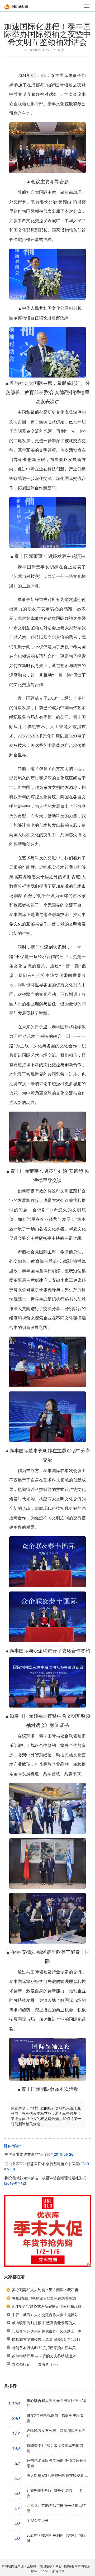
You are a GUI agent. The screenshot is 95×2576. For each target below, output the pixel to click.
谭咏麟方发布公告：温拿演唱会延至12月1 (46, 2340)
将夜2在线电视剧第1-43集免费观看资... (55, 2418)
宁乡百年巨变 (38, 2520)
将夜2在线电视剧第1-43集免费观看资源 (44, 2298)
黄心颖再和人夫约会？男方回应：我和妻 (45, 2290)
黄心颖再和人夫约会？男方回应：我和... (56, 2403)
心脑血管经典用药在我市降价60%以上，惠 (47, 2331)
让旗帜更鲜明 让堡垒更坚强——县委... (55, 2493)
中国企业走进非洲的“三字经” (29, 2154)
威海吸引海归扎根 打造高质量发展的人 (44, 2323)
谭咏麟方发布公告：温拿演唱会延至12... (56, 2433)
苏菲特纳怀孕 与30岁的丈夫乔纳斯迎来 (44, 2356)
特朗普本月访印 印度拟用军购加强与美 (44, 2348)
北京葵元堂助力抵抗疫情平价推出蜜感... (56, 2508)
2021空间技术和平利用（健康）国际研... (56, 2538)
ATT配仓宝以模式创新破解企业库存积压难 (47, 2307)
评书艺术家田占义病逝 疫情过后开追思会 (57, 2463)
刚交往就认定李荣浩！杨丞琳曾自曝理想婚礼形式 (46, 2178)
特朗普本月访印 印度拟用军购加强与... (55, 2448)
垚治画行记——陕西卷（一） (36, 2365)
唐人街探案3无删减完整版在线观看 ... (57, 2476)
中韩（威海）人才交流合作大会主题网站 (45, 2315)
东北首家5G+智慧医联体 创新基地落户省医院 (42, 2164)
